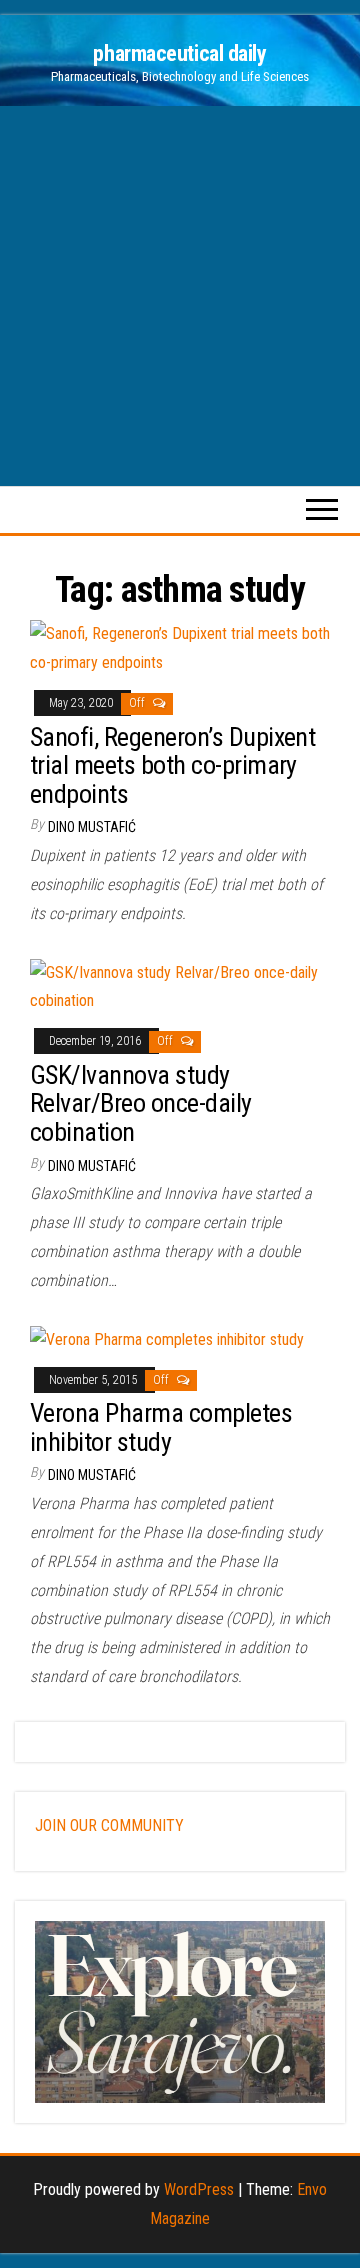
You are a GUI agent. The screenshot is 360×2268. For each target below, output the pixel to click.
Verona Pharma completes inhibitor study (161, 1427)
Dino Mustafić (92, 827)
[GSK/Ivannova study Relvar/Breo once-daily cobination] (180, 986)
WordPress (199, 2189)
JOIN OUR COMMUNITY (109, 1825)
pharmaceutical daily (179, 53)
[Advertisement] (180, 296)
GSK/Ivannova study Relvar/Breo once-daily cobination (141, 1103)
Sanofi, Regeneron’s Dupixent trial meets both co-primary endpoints (172, 765)
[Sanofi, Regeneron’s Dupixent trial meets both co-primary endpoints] (180, 647)
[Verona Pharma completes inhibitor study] (167, 1339)
